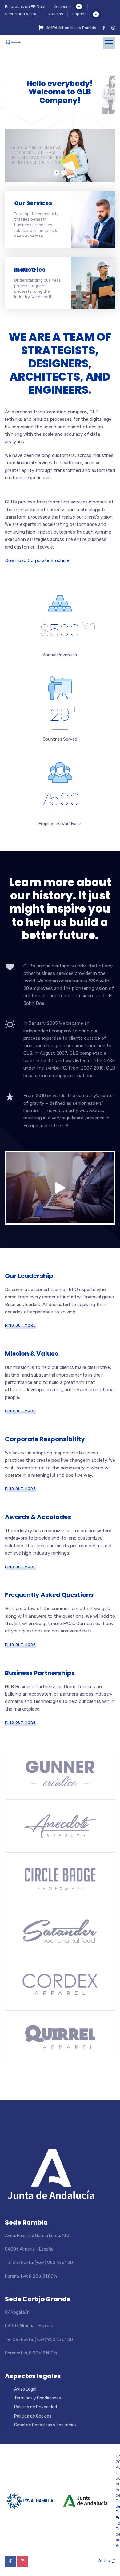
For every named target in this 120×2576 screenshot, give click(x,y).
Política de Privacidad (36, 2407)
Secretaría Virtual (22, 14)
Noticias (55, 14)
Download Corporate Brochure (37, 560)
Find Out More (20, 1325)
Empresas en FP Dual (25, 7)
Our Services (33, 203)
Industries (30, 270)
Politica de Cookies (33, 2416)
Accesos (63, 7)
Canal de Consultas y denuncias (45, 2425)
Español (80, 14)
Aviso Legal (25, 2389)
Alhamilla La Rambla (77, 28)
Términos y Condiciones (38, 2398)
